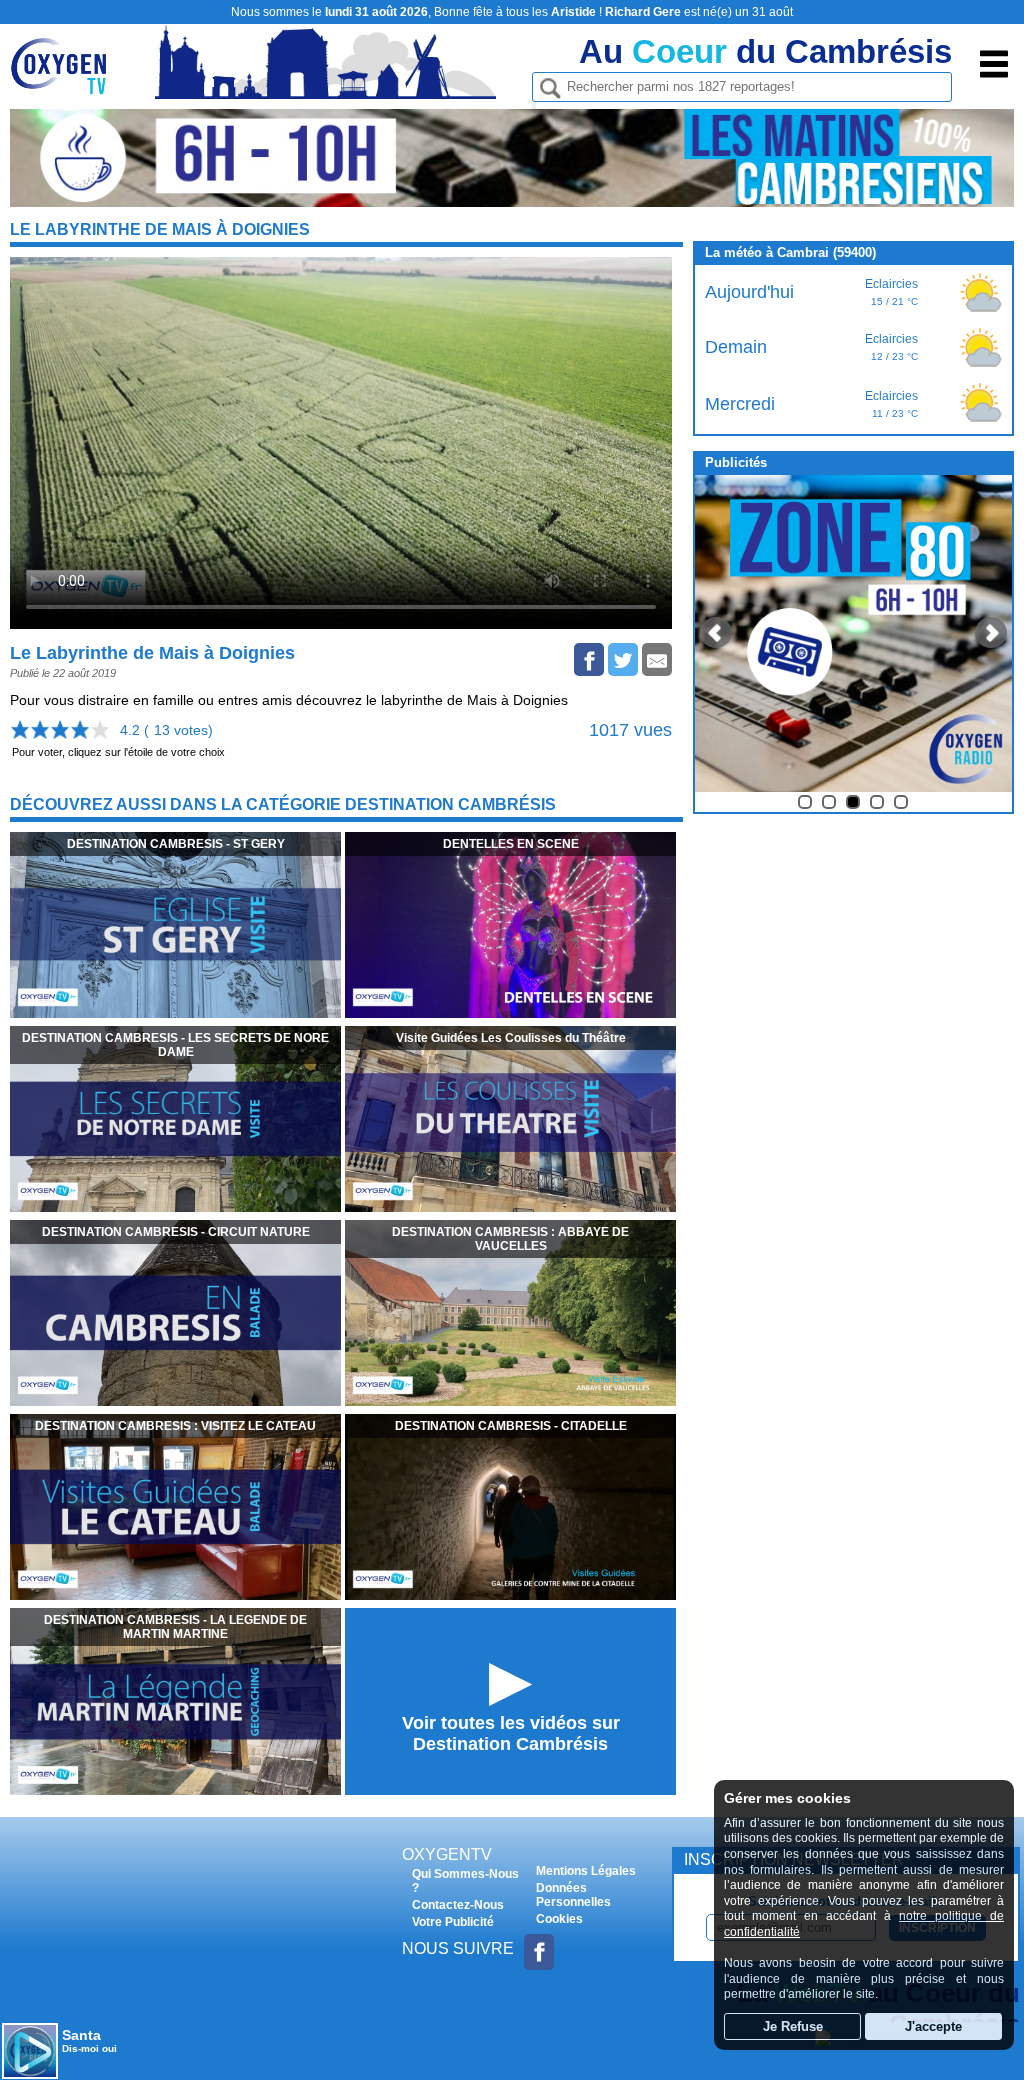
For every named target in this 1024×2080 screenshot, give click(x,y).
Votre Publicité (453, 1922)
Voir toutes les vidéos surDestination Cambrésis (511, 1733)
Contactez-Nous (458, 1905)
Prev (716, 633)
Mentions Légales (586, 1871)
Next (991, 633)
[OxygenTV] (67, 83)
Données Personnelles (573, 1895)
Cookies (559, 1919)
